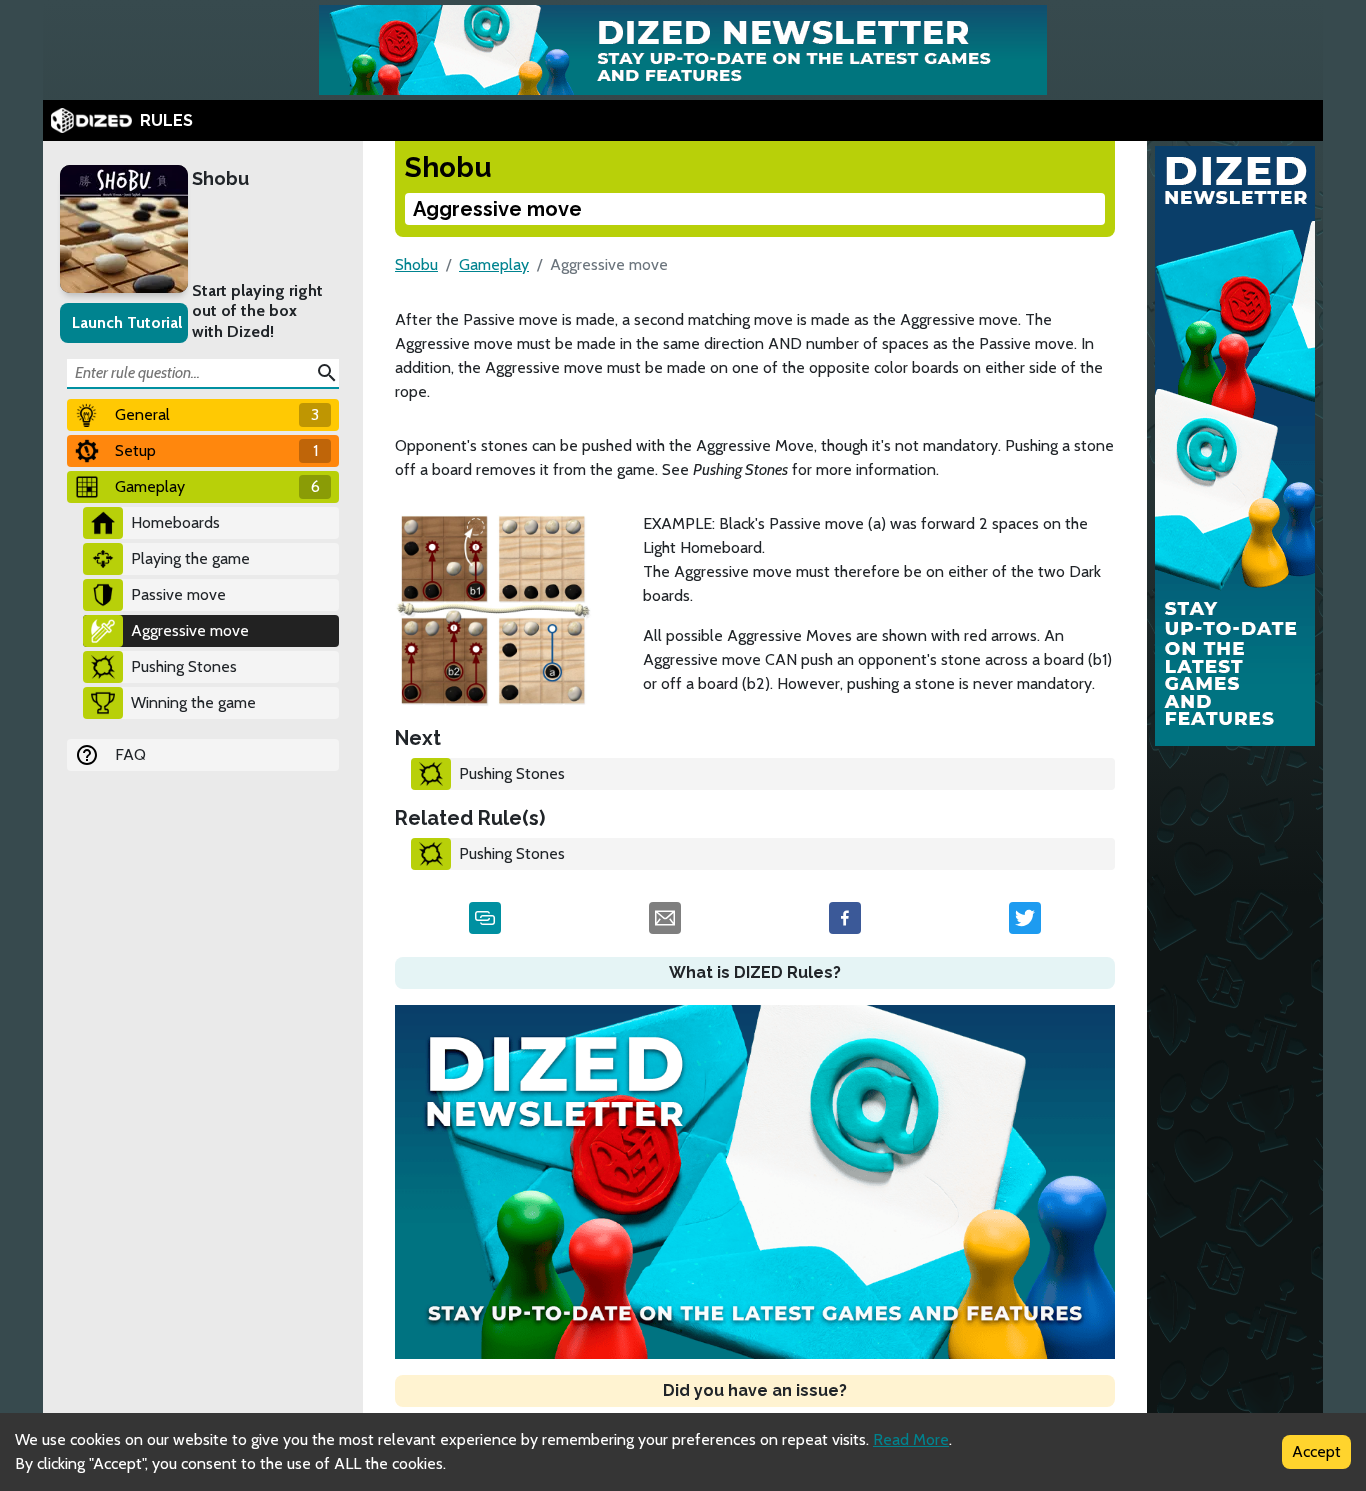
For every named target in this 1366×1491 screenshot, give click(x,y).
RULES (166, 120)
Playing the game (190, 558)
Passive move (178, 594)
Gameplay (494, 264)
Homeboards (175, 522)
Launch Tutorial (127, 322)
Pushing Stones (184, 666)
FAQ (130, 754)
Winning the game (193, 702)
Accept (1316, 1451)
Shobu (220, 178)
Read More (911, 1439)
